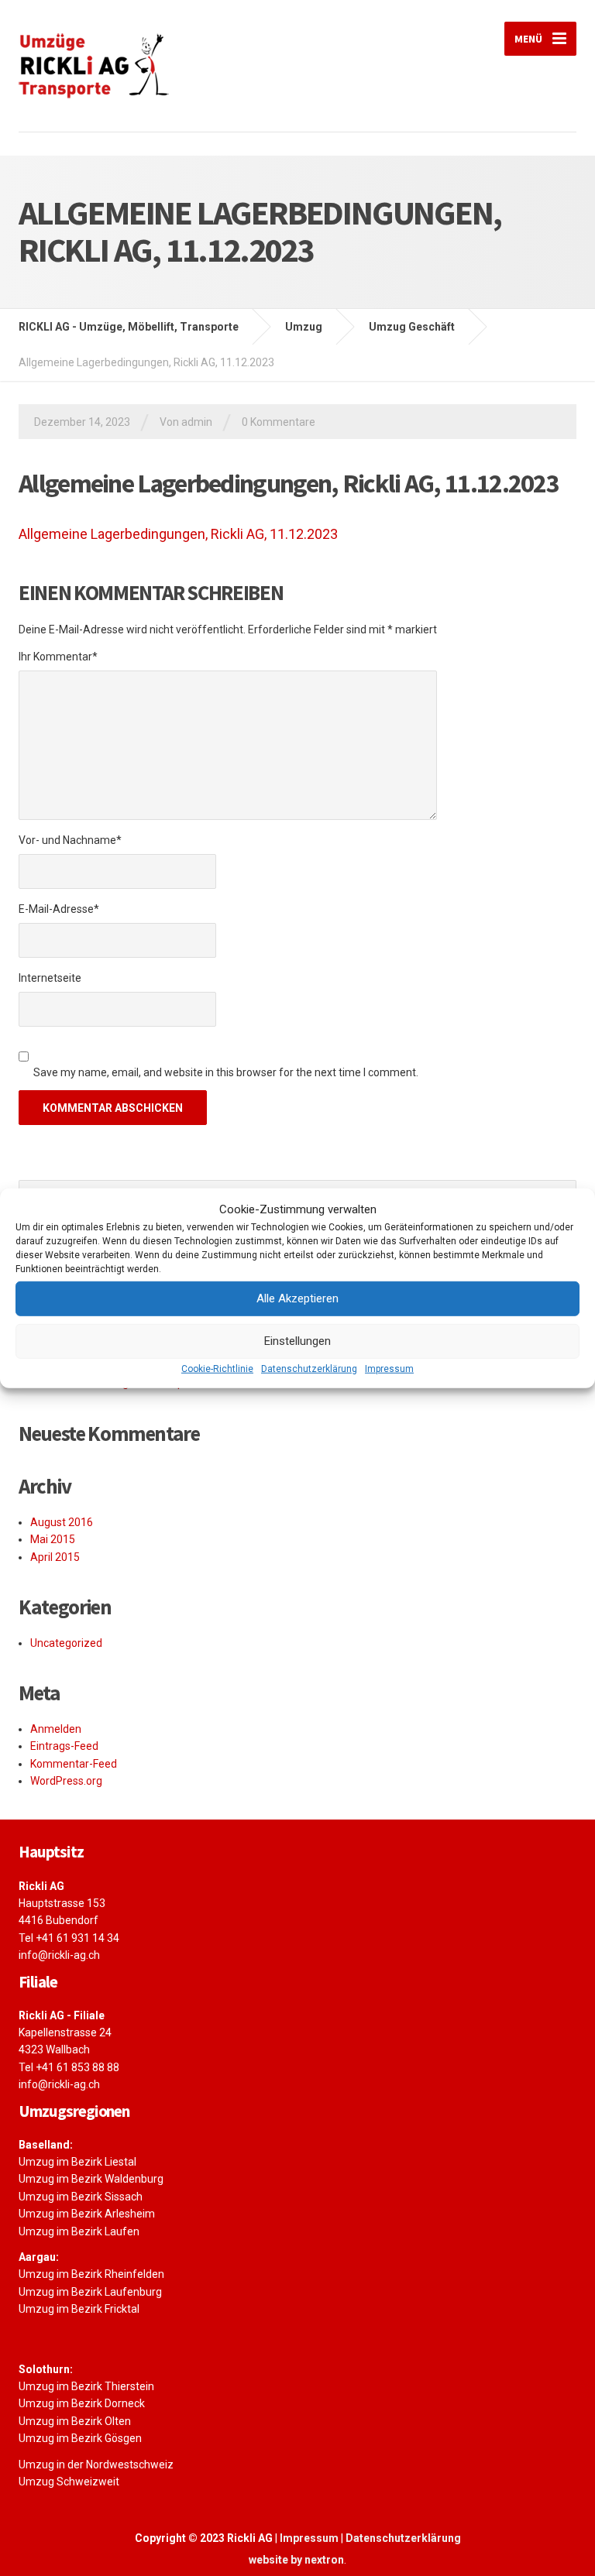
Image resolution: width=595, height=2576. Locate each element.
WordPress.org (66, 1781)
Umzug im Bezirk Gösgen (80, 2438)
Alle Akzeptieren (297, 1298)
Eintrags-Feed (64, 1746)
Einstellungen (297, 1341)
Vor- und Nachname (70, 840)
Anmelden (56, 1729)
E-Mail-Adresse (59, 909)
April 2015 (55, 1557)
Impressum (389, 1368)
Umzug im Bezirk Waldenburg (91, 2179)
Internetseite (50, 978)
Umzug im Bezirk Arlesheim (87, 2214)
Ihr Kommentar (58, 657)
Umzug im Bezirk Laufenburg (90, 2292)
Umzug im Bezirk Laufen (79, 2231)
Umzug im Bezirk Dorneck (82, 2403)
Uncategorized (66, 1643)
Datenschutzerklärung (309, 1368)
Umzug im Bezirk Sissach (81, 2197)
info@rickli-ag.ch (59, 1955)
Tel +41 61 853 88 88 (69, 2067)
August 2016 (62, 1522)
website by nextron (296, 2560)
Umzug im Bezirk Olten (75, 2421)
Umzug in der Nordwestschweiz (96, 2465)
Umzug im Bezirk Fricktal (79, 2309)
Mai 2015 (53, 1539)
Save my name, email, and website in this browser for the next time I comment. (226, 1072)
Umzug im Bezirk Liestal (77, 2162)
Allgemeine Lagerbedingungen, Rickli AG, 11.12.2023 (178, 534)
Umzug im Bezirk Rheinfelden (91, 2274)
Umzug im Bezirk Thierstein (86, 2386)
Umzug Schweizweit (69, 2482)
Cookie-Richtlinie (217, 1368)
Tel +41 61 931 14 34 (69, 1938)
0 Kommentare (279, 422)
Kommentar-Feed (74, 1764)
